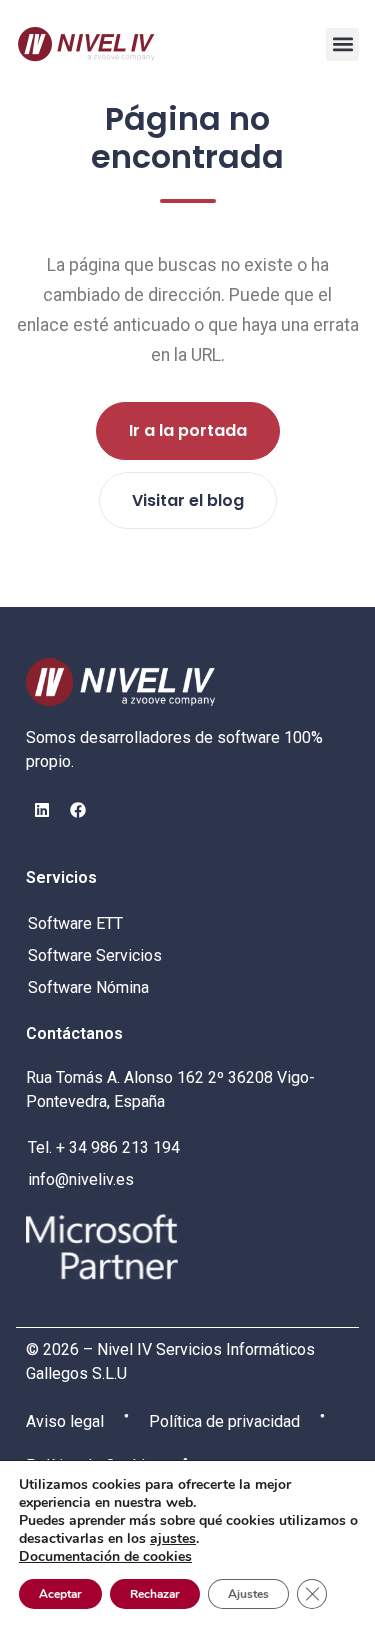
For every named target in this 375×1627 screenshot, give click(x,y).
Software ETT (75, 923)
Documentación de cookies (105, 1556)
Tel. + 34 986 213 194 (104, 1147)
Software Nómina (88, 987)
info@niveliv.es (81, 1179)
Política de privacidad (224, 1421)
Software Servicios (95, 955)
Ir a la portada (188, 430)
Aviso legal (65, 1421)
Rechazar (155, 1594)
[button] (342, 44)
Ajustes (248, 1594)
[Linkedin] (42, 810)
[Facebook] (78, 810)
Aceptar (60, 1594)
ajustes (173, 1539)
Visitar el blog (188, 500)
